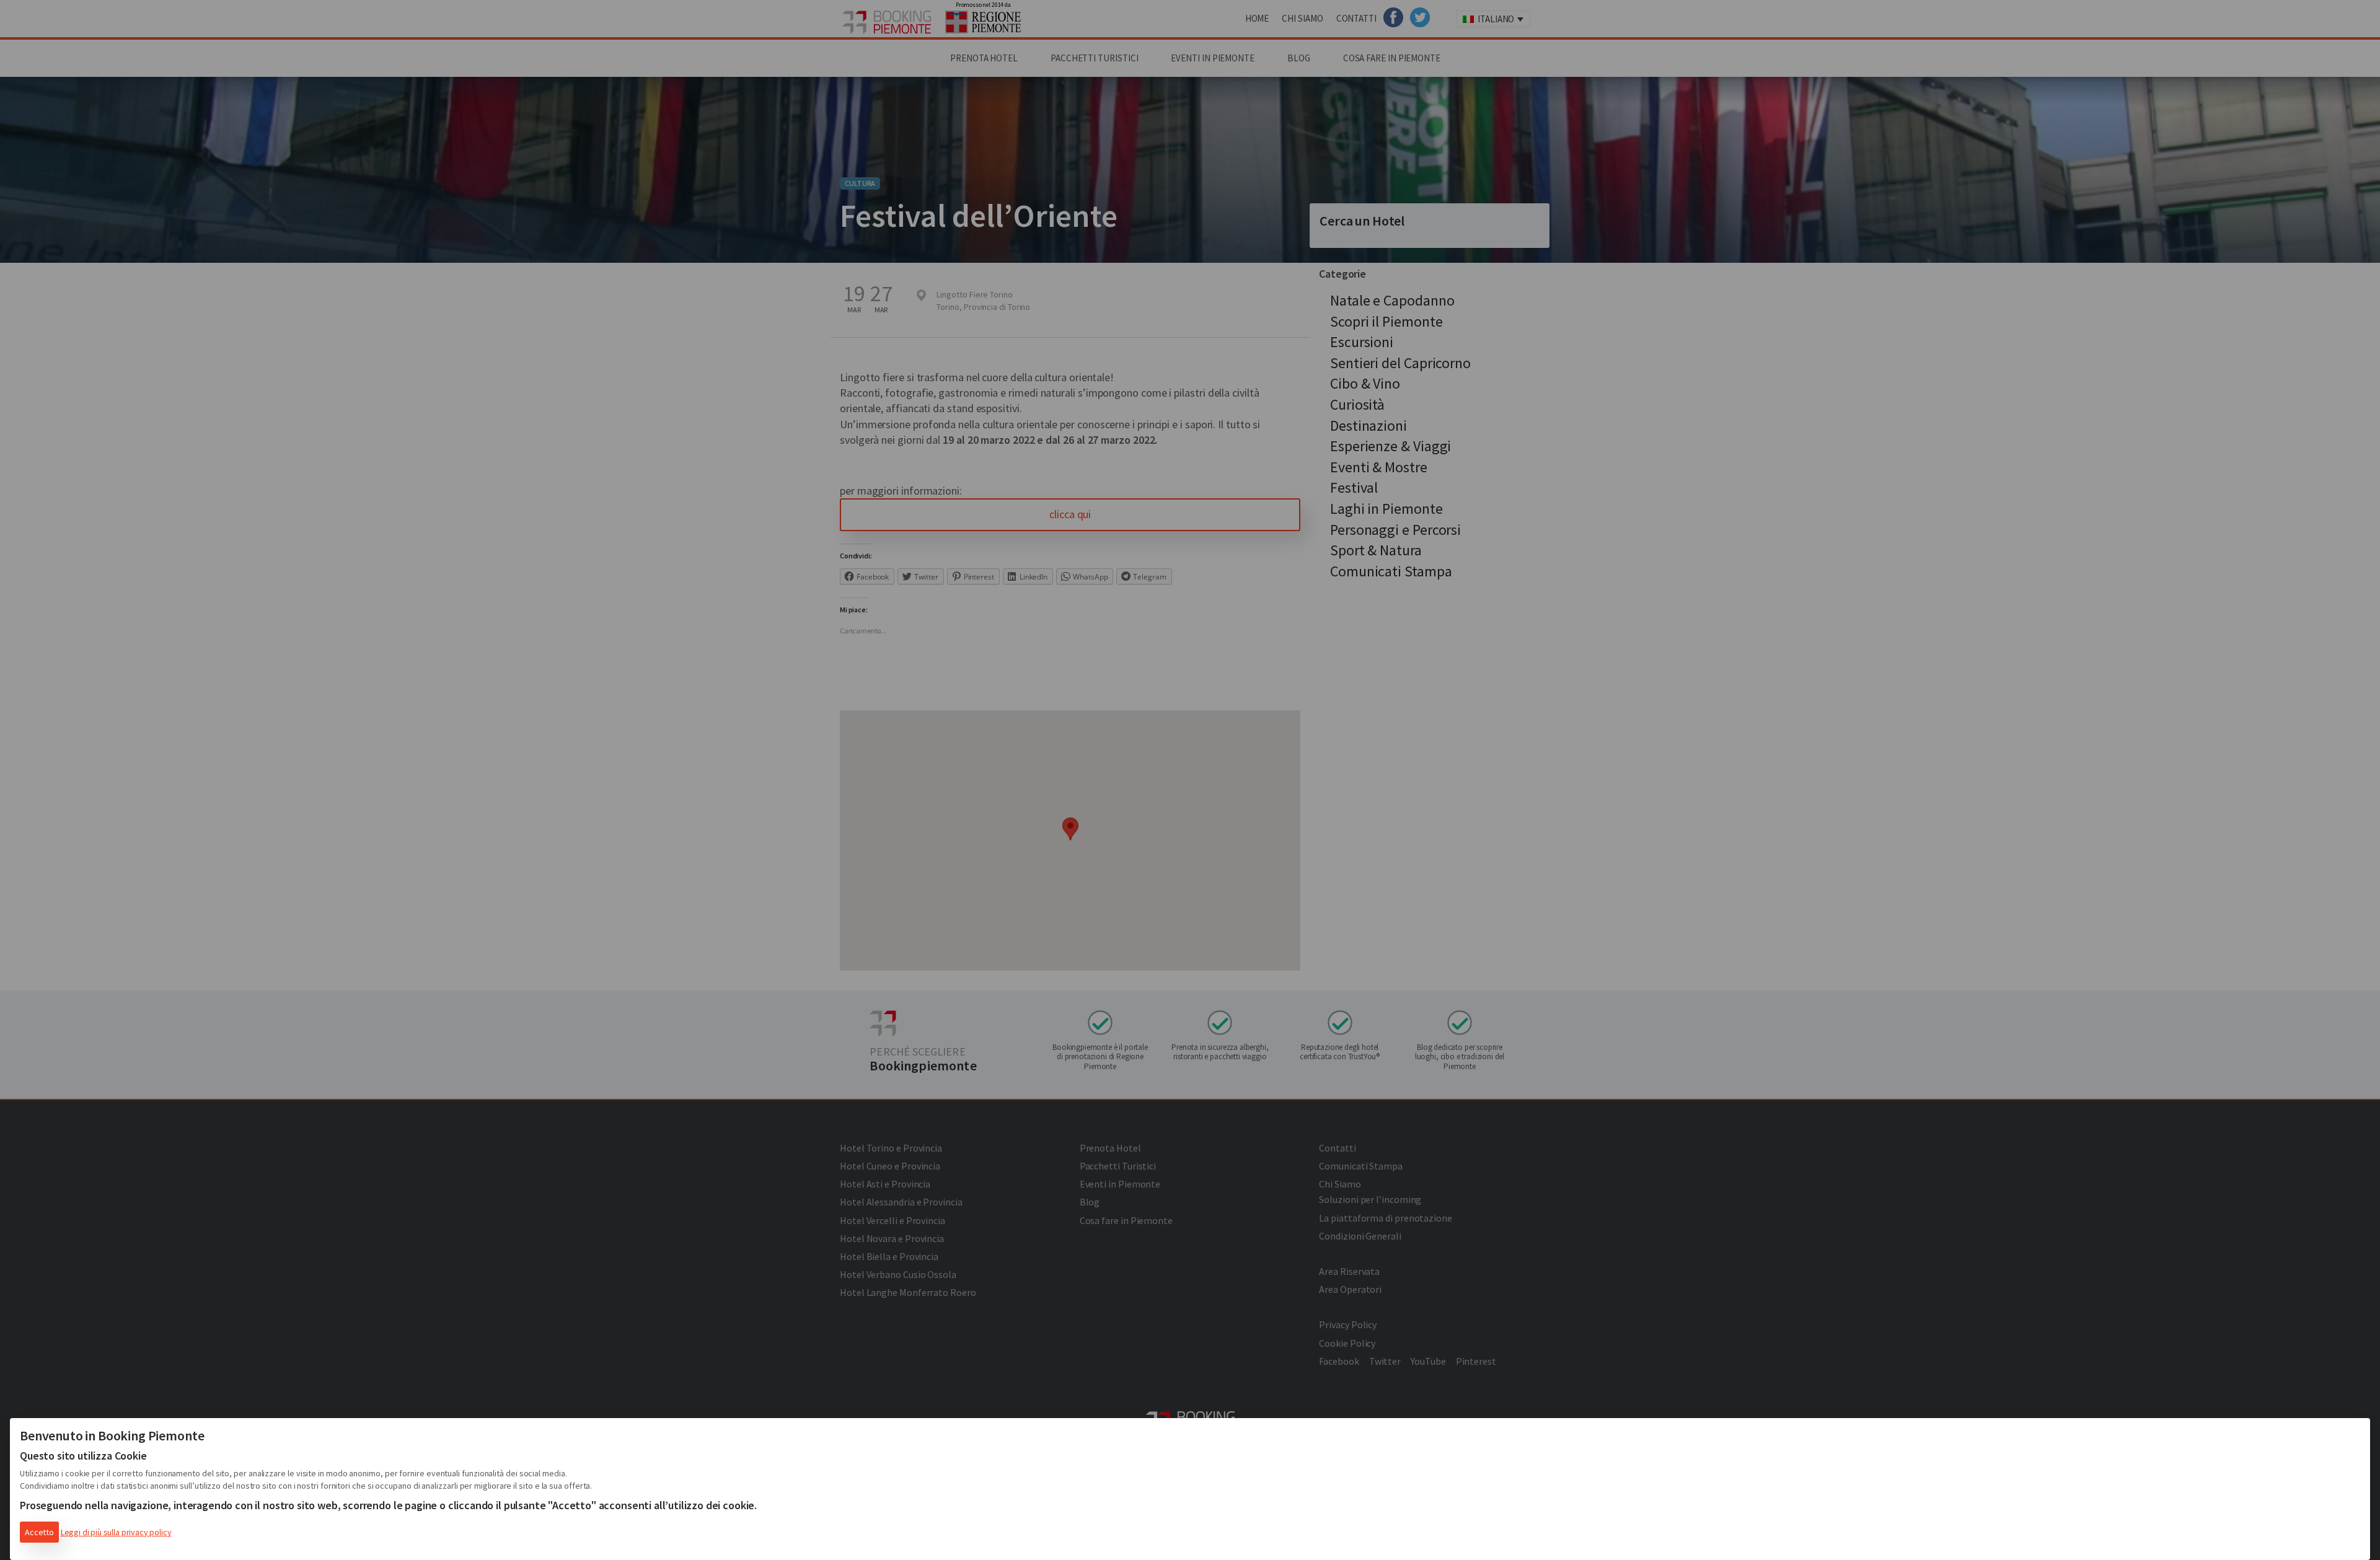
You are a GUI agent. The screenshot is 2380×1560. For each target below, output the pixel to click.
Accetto (39, 1532)
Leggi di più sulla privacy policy (116, 1532)
